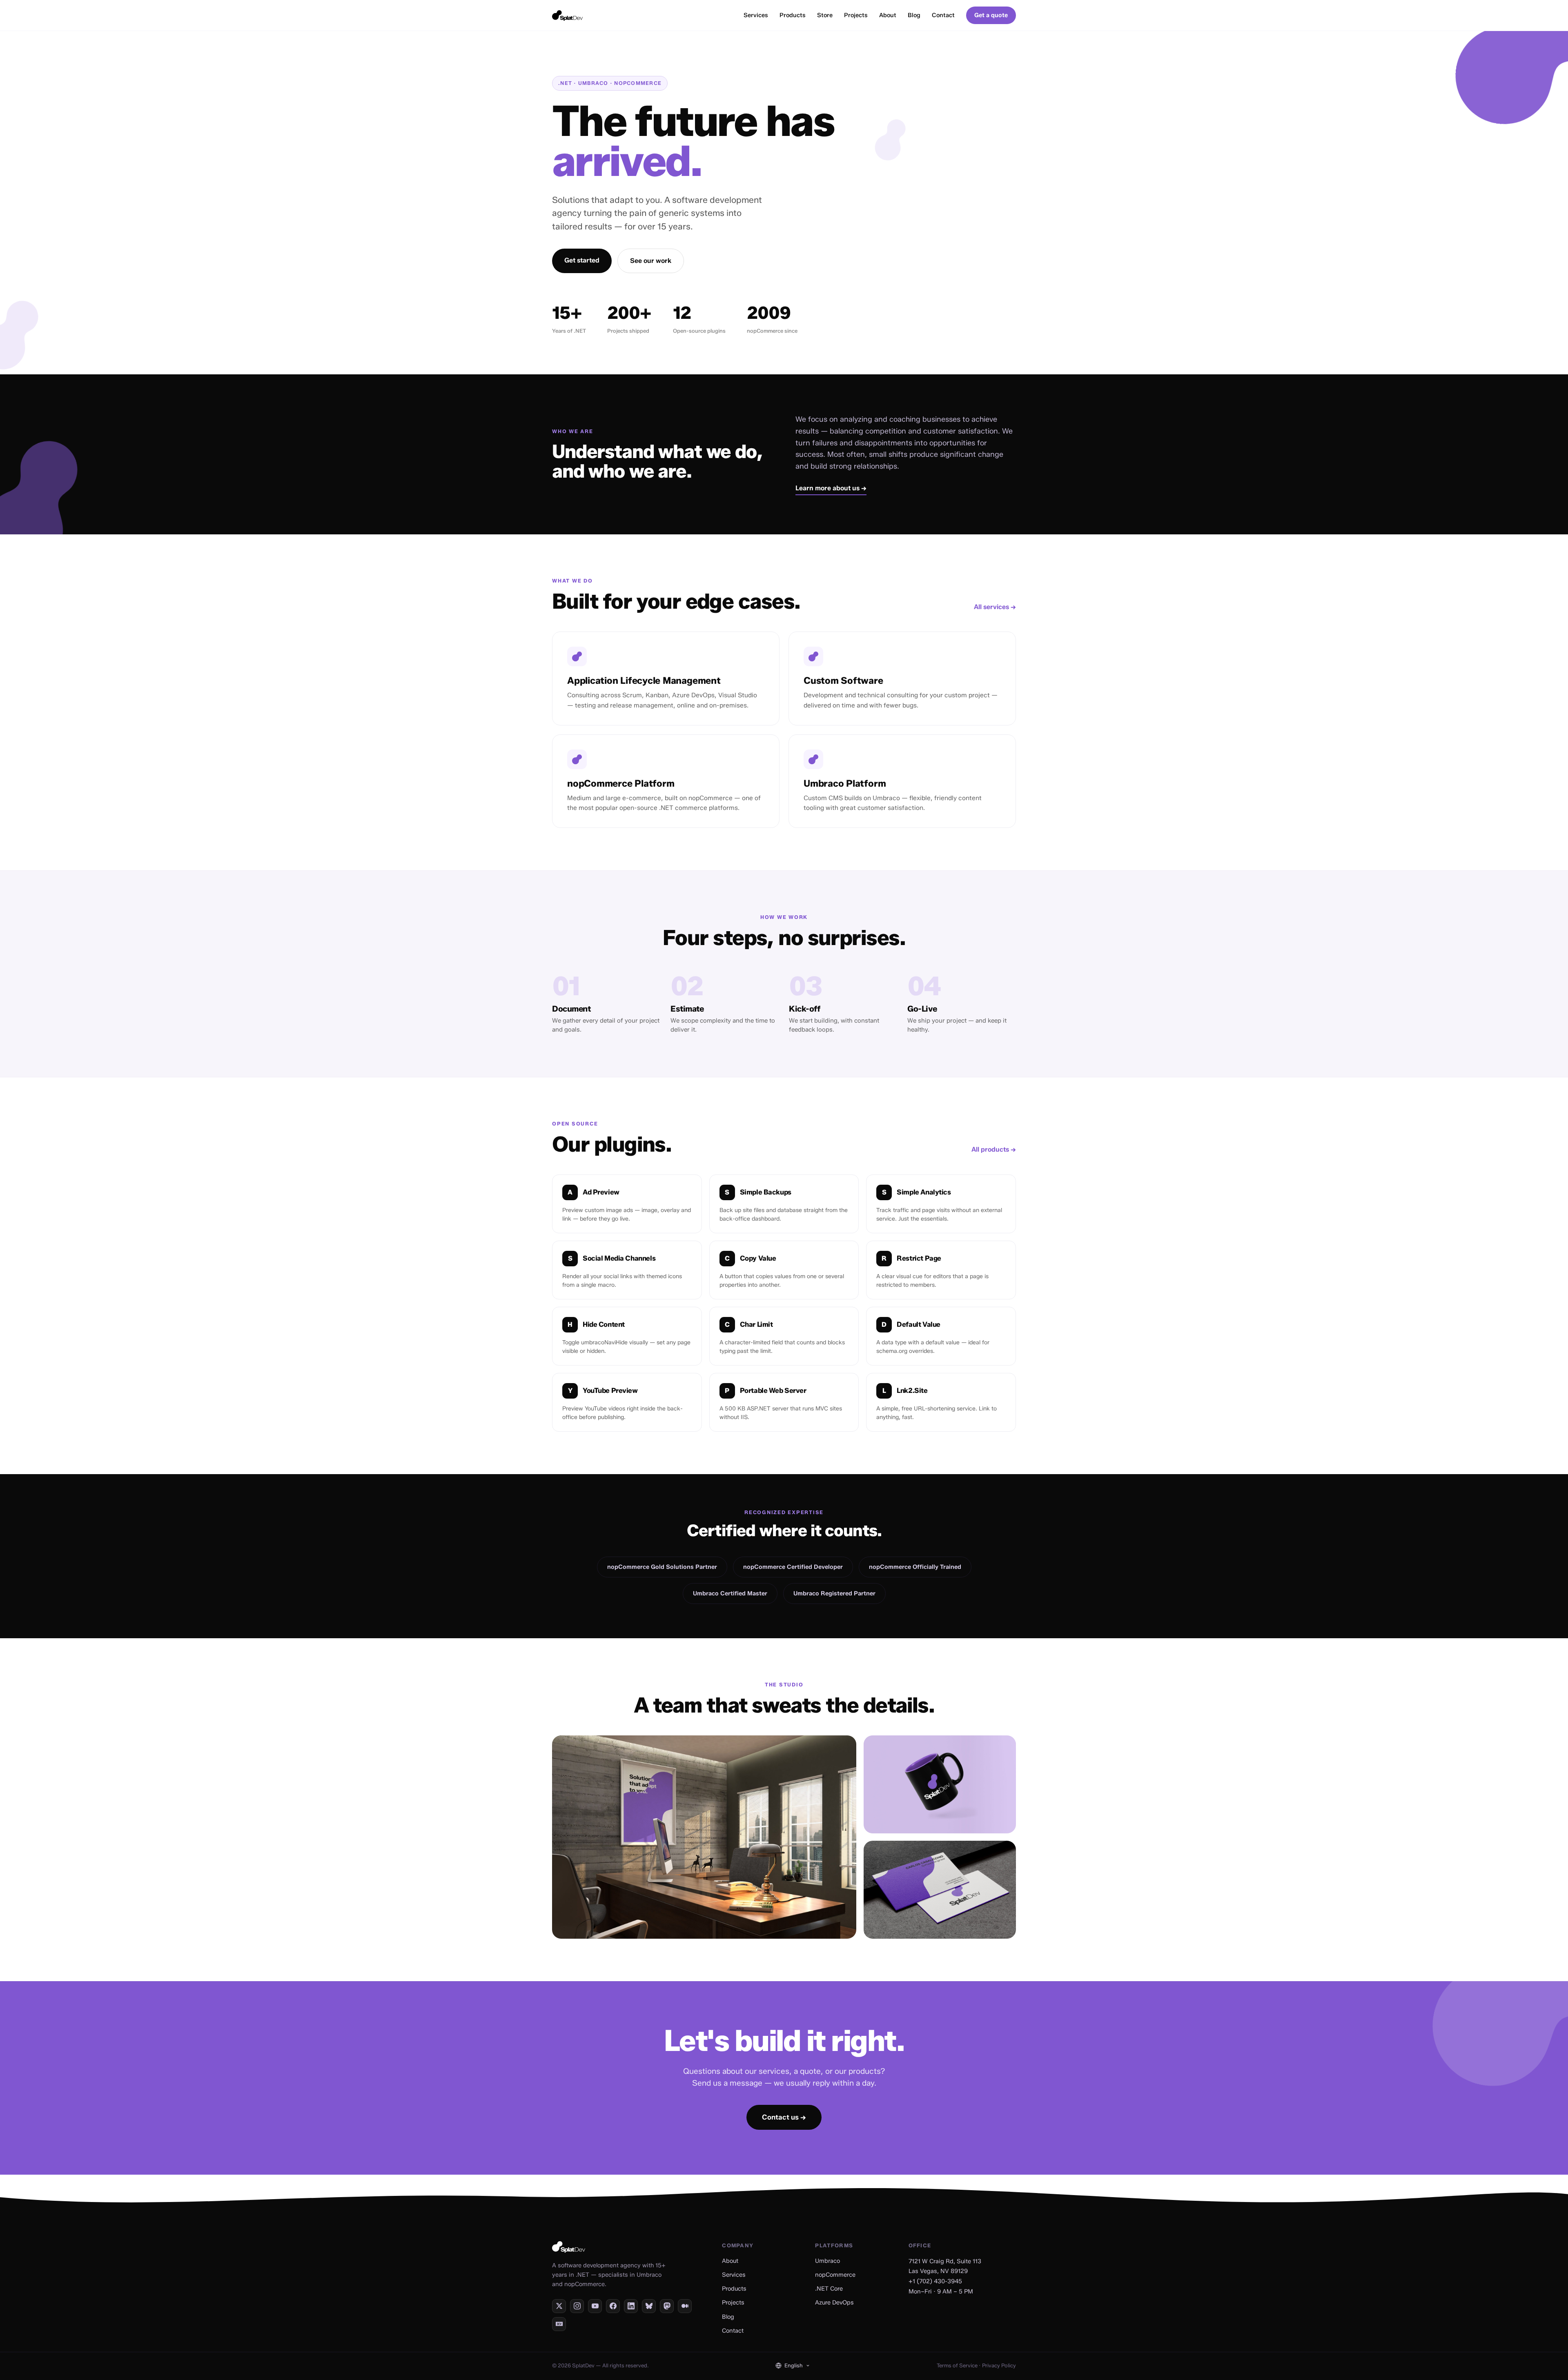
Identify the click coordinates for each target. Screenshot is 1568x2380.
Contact (943, 15)
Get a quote (991, 15)
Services (756, 15)
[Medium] (685, 2306)
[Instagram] (577, 2306)
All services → (995, 607)
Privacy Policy (999, 2365)
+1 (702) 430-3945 (935, 2281)
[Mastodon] (667, 2306)
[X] (559, 2306)
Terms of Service (957, 2365)
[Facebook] (613, 2306)
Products (793, 15)
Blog (914, 15)
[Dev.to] (559, 2324)
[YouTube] (595, 2306)
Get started (582, 260)
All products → (994, 1149)
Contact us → (784, 2117)
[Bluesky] (649, 2306)
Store (825, 15)
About (888, 15)
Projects (856, 15)
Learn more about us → (831, 488)
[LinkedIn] (631, 2306)
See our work (651, 261)
